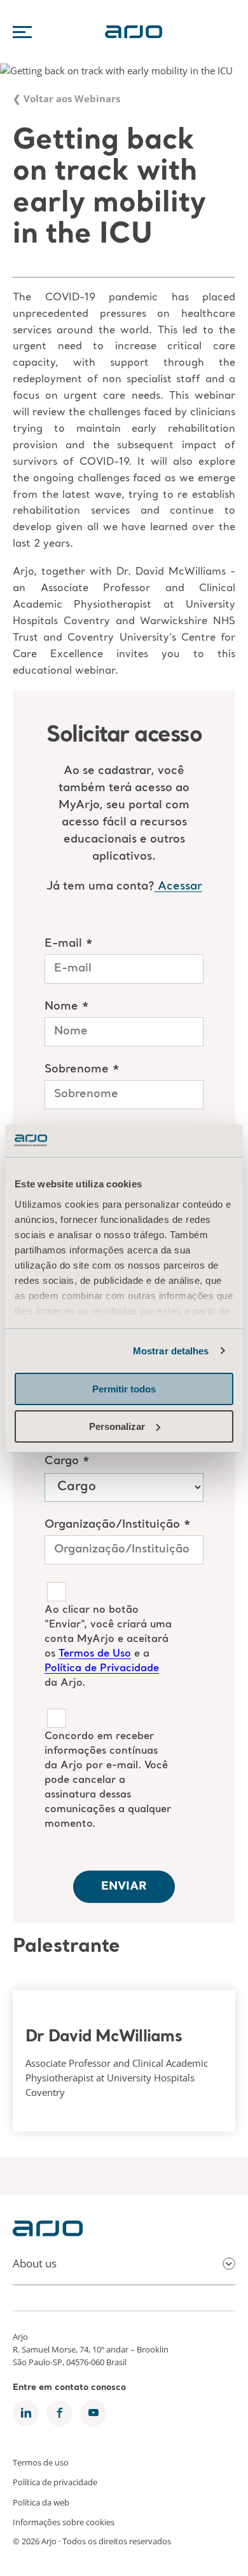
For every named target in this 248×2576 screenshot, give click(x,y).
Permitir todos (124, 1389)
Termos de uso (41, 2462)
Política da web (41, 2502)
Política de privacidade (55, 2482)
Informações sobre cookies (64, 2522)
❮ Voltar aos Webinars (66, 99)
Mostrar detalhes (171, 1351)
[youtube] (93, 2413)
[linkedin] (26, 2413)
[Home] (48, 2232)
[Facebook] (59, 2413)
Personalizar (117, 1426)
